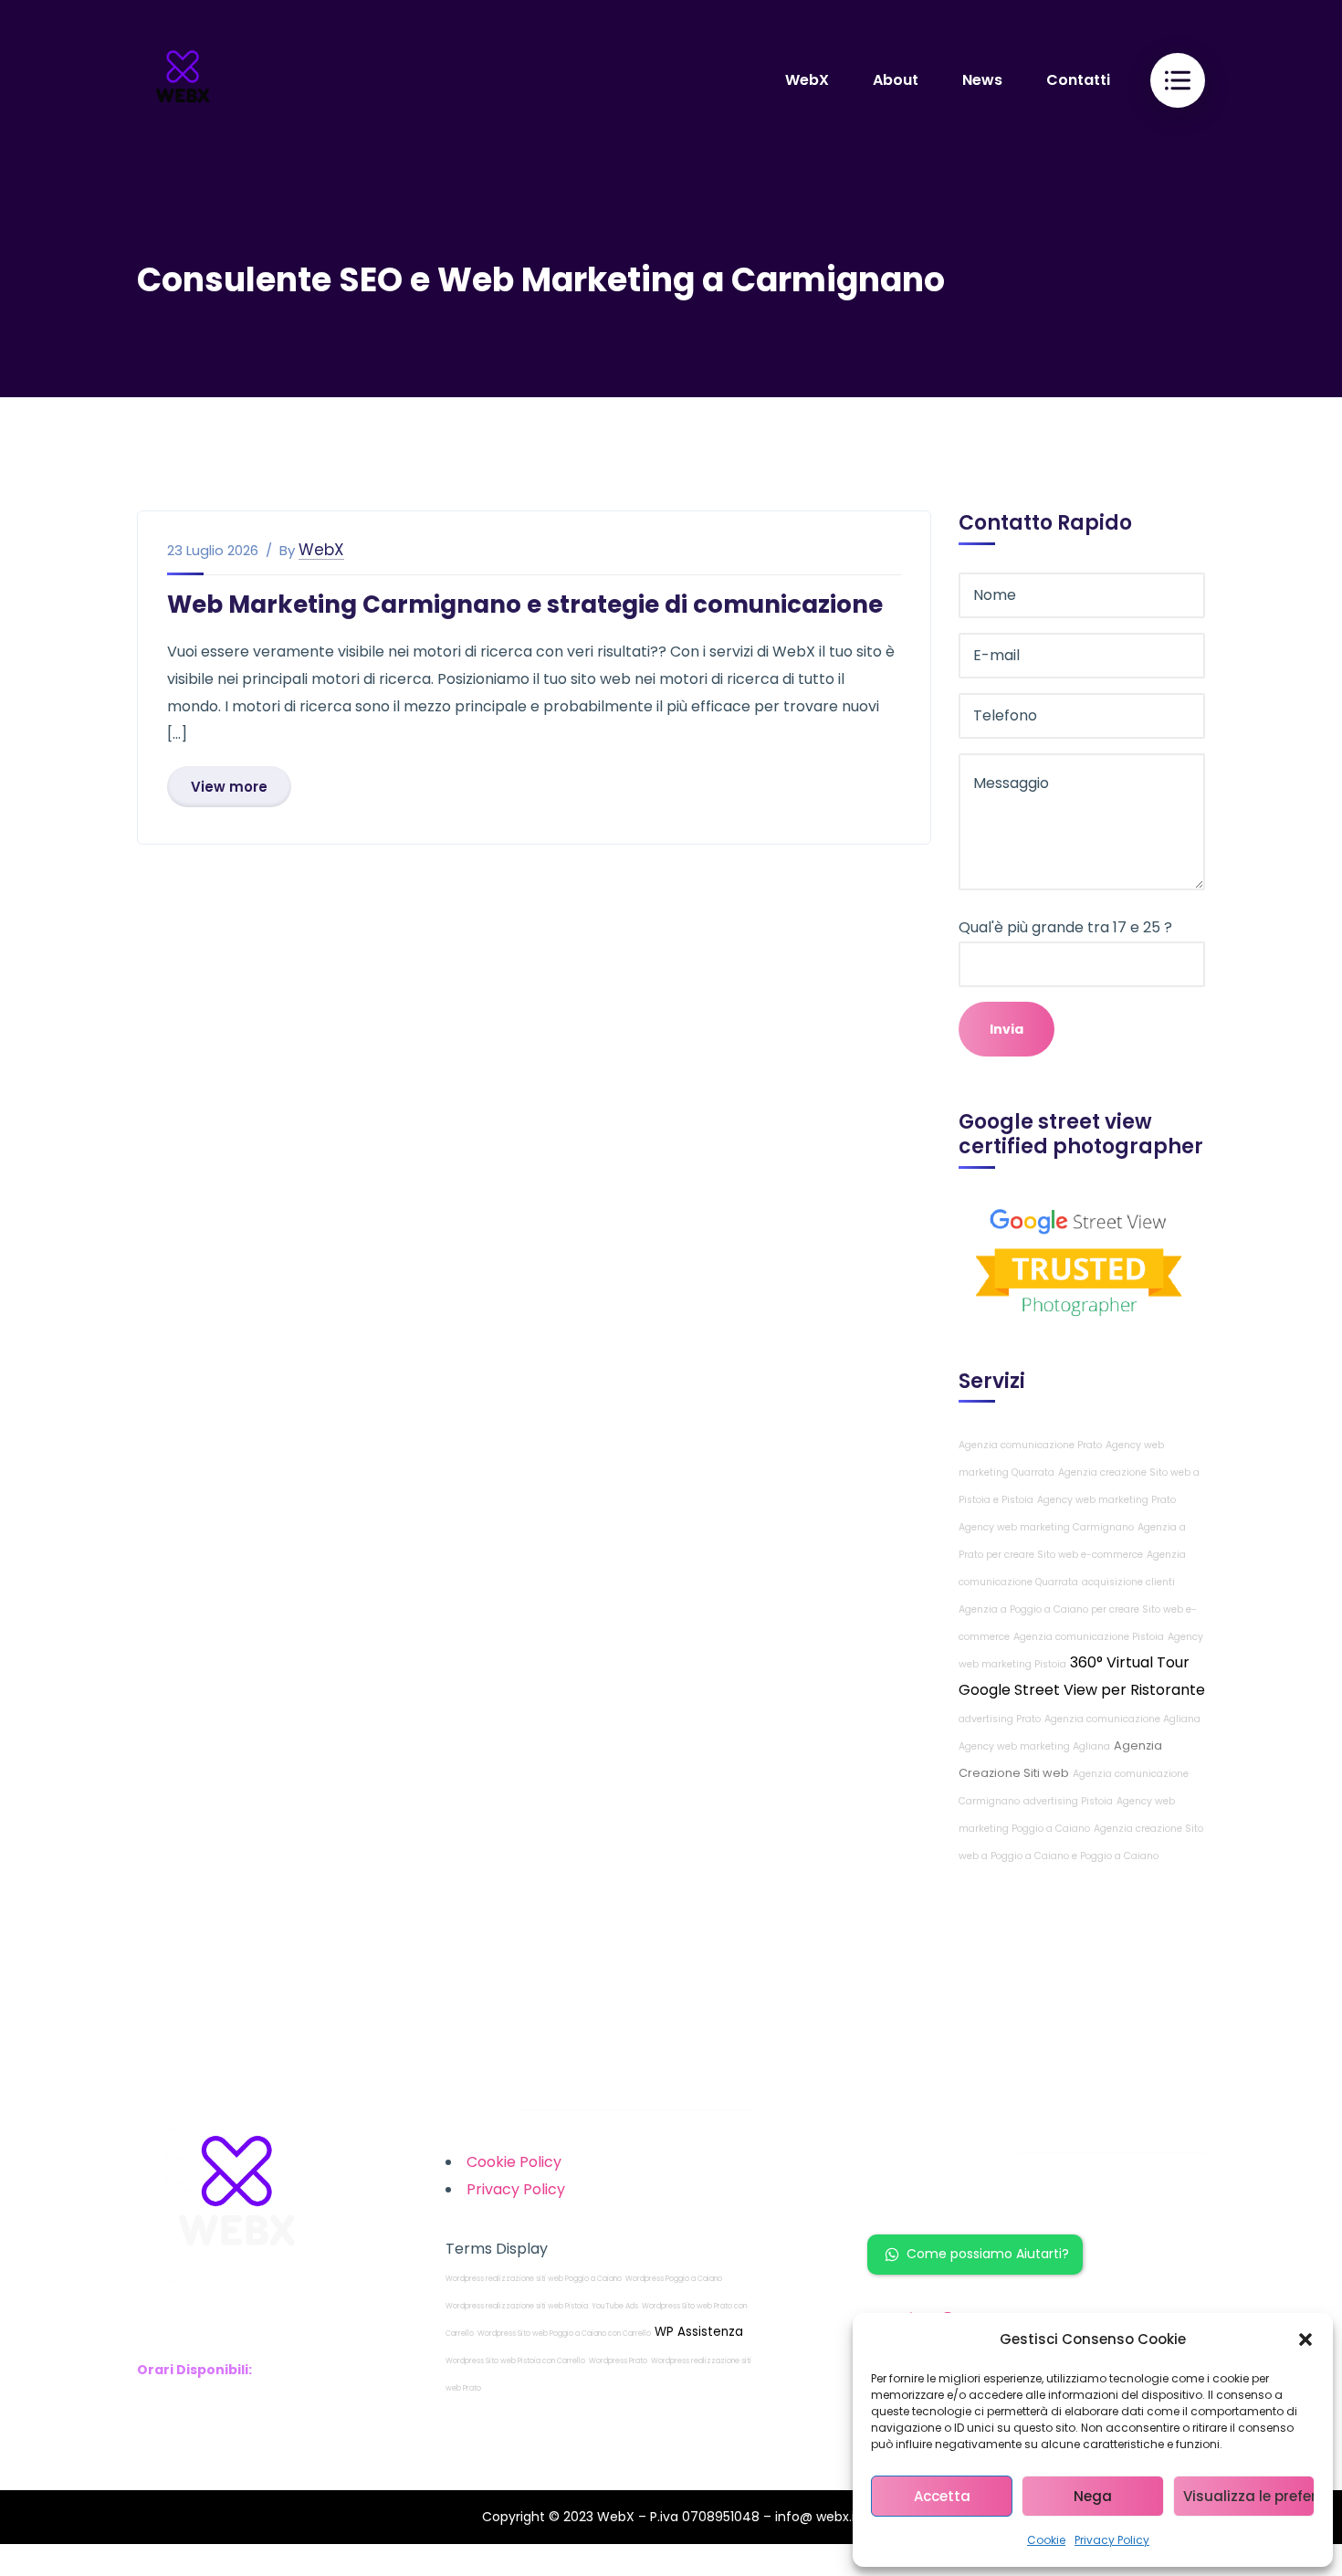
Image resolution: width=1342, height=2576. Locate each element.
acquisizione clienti (1128, 1582)
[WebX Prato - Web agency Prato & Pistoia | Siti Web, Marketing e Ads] (183, 79)
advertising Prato (1000, 1719)
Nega (1093, 2496)
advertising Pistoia (1068, 1801)
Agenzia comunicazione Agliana (1122, 1719)
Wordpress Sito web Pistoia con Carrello (515, 2361)
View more (229, 787)
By (287, 551)
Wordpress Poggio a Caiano (674, 2279)
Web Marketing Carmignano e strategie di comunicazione (525, 605)
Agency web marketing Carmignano (1046, 1527)
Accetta (942, 2496)
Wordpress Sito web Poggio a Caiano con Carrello (564, 2334)
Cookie (1046, 2540)
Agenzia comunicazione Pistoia (1089, 1637)
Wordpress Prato (618, 2361)
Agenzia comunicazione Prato (1030, 1445)
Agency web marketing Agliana (1034, 1746)
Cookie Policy (514, 2162)
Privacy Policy (1112, 2540)
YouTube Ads (615, 2306)
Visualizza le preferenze (1249, 2496)
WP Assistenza (699, 2332)
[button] (1305, 2339)
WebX (321, 550)
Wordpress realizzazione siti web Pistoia (517, 2306)
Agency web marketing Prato (1106, 1500)
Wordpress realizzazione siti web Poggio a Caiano (534, 2279)
